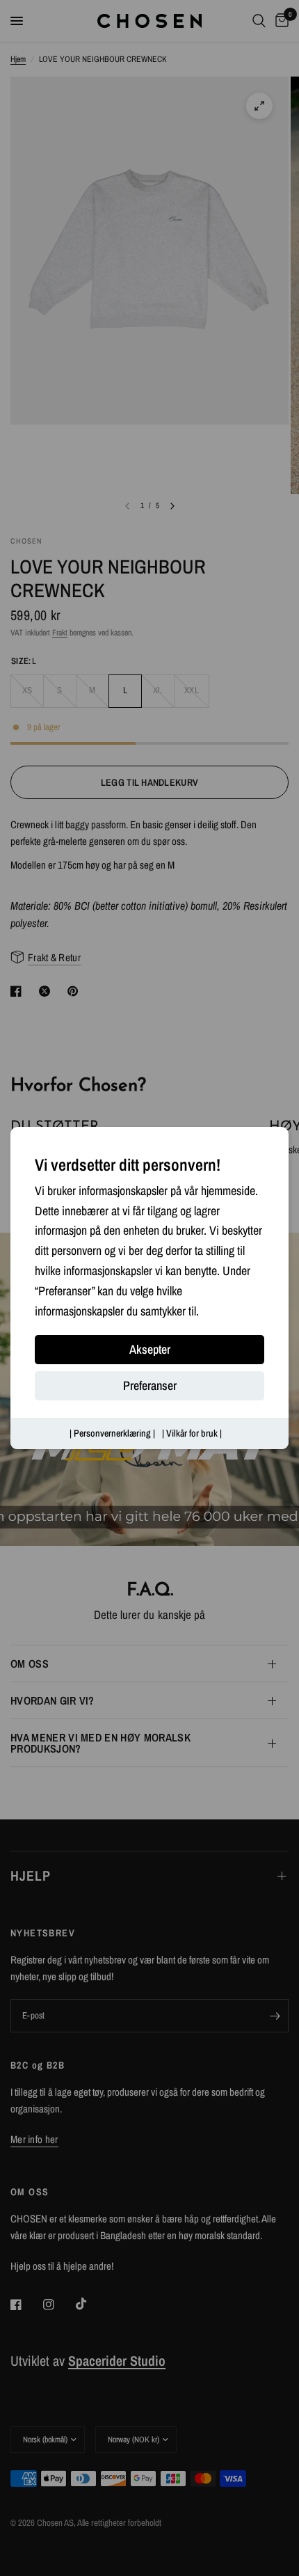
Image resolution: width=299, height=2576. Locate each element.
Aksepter (150, 1350)
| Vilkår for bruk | (192, 1434)
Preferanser (150, 1386)
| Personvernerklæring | (112, 1434)
